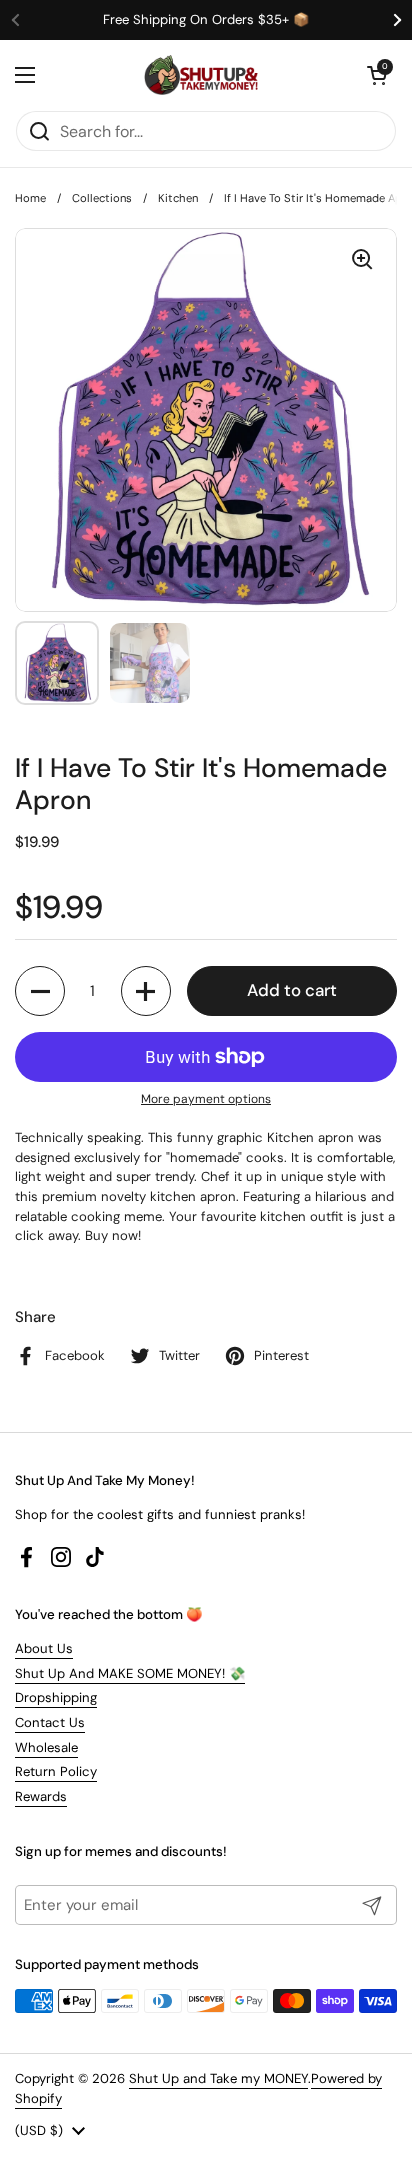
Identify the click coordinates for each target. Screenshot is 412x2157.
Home (30, 198)
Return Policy (56, 1771)
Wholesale (46, 1747)
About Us (44, 1648)
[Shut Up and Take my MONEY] (201, 75)
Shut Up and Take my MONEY (218, 2078)
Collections (102, 198)
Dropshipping (56, 1697)
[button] (377, 75)
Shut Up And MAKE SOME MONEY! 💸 (130, 1673)
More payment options (206, 1099)
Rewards (41, 1796)
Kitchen (178, 198)
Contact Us (50, 1722)
